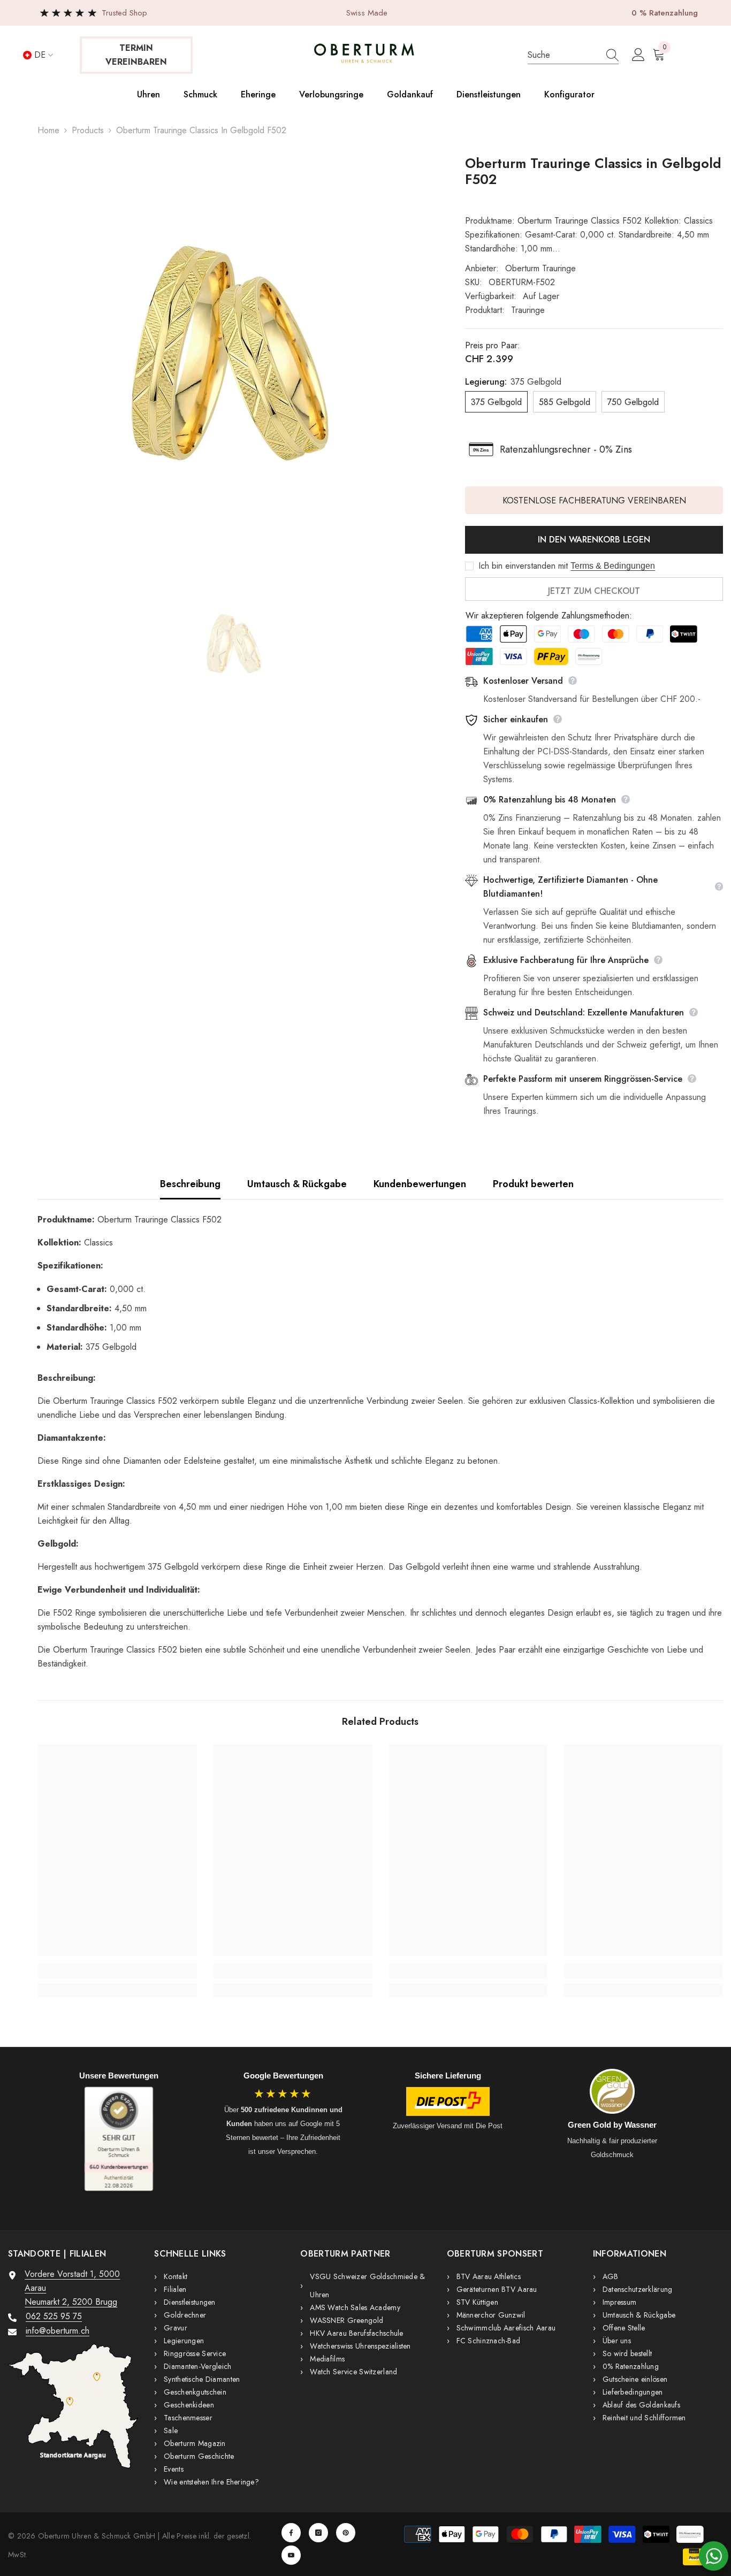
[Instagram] (318, 2533)
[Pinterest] (346, 2533)
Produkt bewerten (533, 1184)
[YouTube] (291, 2555)
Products (88, 130)
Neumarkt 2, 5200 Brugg (71, 2302)
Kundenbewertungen (420, 1184)
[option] (235, 353)
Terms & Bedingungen (613, 566)
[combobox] (562, 55)
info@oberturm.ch (58, 2331)
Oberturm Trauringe (540, 268)
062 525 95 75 (54, 2316)
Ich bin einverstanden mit (523, 566)
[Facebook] (291, 2533)
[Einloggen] (638, 55)
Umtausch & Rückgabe (297, 1184)
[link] (117, 1971)
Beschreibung (190, 1184)
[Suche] (573, 55)
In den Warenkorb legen (594, 540)
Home (48, 130)
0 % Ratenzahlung (665, 13)
